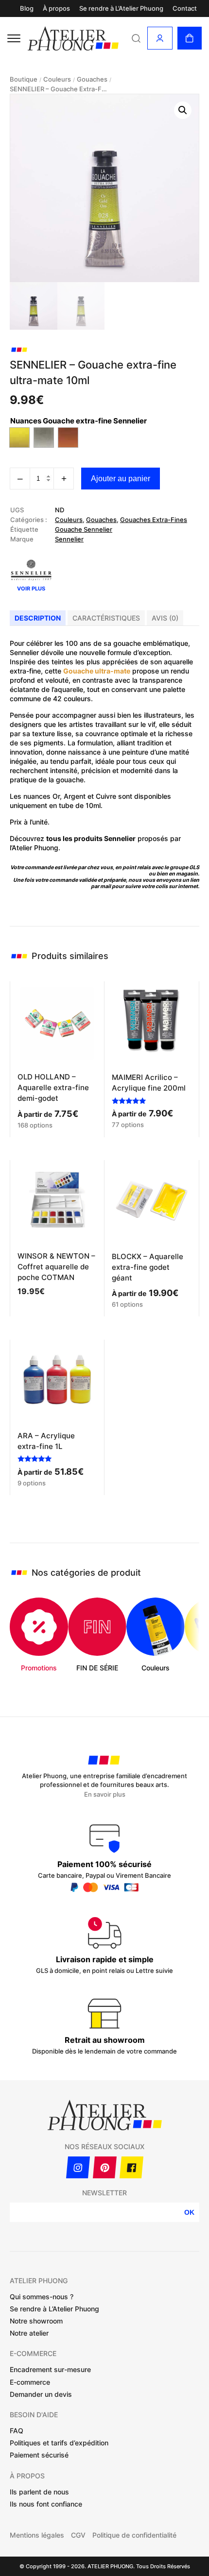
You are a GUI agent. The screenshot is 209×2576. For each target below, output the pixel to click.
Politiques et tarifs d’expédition (59, 2443)
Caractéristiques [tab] (106, 618)
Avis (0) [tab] (165, 618)
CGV (78, 2535)
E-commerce (30, 2382)
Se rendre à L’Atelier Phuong (121, 8)
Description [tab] (38, 618)
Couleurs (57, 79)
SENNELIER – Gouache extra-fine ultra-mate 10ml (58, 89)
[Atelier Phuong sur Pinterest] (105, 2167)
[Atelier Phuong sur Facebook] (131, 2167)
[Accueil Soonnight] (74, 38)
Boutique (24, 79)
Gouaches (92, 79)
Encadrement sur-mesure (50, 2369)
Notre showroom (36, 2321)
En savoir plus (105, 1794)
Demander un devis (41, 2394)
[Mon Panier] (190, 38)
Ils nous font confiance (46, 2504)
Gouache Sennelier (84, 529)
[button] (183, 110)
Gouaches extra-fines (154, 520)
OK (189, 2212)
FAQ (17, 2431)
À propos (56, 8)
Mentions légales (37, 2535)
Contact (185, 8)
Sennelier (69, 539)
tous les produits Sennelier (91, 838)
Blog (27, 8)
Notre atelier (29, 2333)
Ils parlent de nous (39, 2492)
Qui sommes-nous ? (42, 2297)
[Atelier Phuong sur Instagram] (78, 2167)
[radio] (19, 438)
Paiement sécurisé (39, 2455)
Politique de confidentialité (134, 2535)
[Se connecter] (160, 38)
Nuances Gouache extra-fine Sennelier (78, 421)
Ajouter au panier (121, 479)
